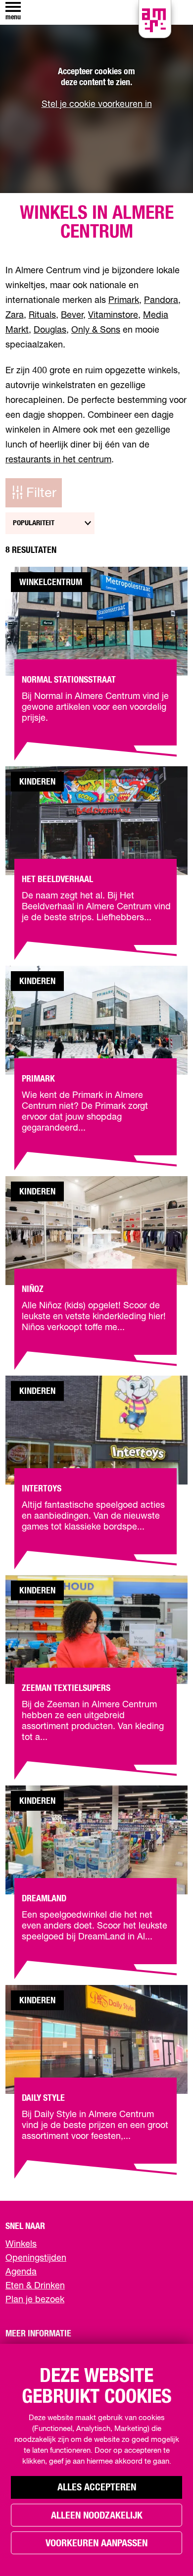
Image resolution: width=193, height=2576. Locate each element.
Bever (72, 315)
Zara (15, 315)
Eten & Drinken (35, 2286)
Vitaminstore (113, 315)
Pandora (161, 300)
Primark (124, 300)
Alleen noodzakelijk (97, 2516)
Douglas (50, 330)
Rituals (42, 315)
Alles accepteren (97, 2487)
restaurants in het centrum (58, 460)
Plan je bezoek (35, 2300)
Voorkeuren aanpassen (96, 2543)
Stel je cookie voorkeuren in (97, 104)
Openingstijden (36, 2258)
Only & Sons (96, 330)
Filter (41, 493)
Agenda (21, 2272)
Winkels (21, 2244)
